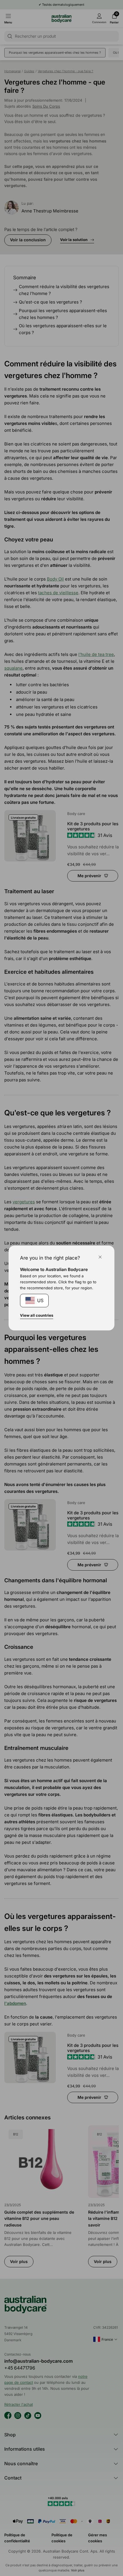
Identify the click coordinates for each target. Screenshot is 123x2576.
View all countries (37, 1315)
